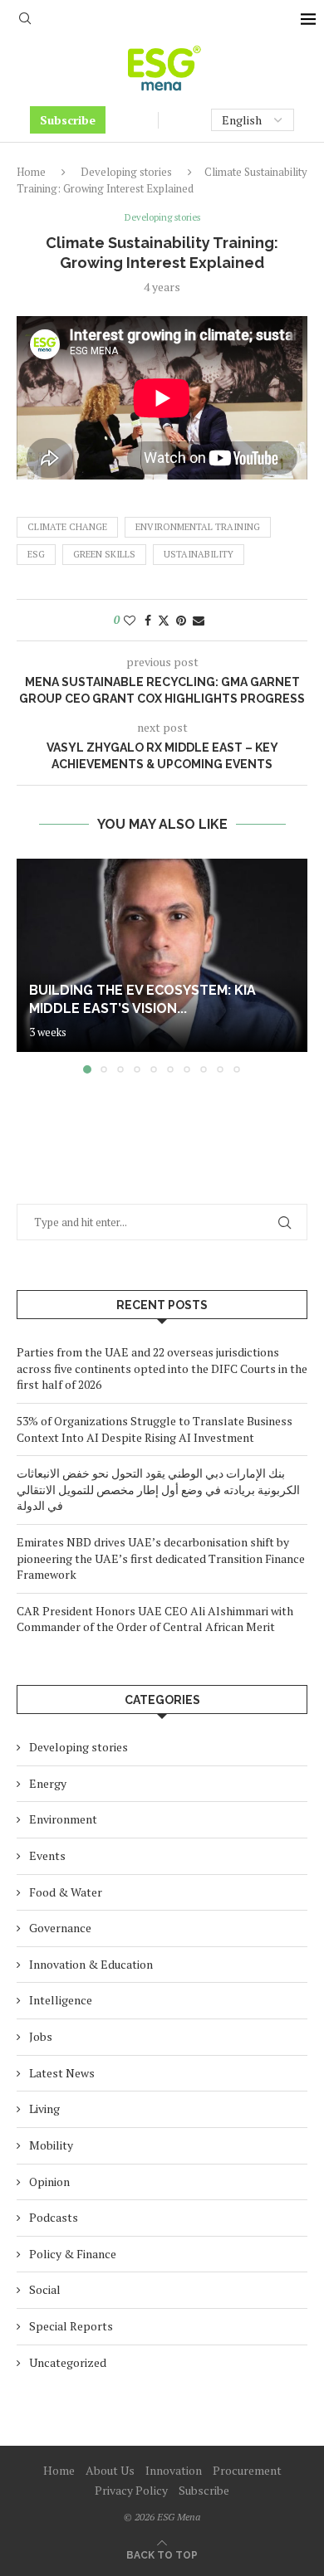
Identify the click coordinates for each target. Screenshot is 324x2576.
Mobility (51, 2145)
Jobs (41, 2036)
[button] (31, 966)
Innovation (174, 2470)
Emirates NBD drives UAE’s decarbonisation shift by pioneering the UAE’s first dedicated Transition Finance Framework (161, 1558)
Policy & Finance (73, 2254)
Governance (60, 1928)
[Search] (25, 20)
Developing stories (126, 172)
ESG (36, 554)
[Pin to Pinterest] (181, 620)
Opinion (49, 2182)
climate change (67, 527)
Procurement (247, 2470)
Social (45, 2289)
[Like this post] (130, 620)
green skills (104, 554)
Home (31, 172)
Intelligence (61, 2000)
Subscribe (68, 120)
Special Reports (71, 2326)
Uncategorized (68, 2362)
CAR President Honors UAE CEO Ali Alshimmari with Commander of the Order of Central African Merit (155, 1619)
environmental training (198, 527)
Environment (63, 1819)
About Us (110, 2470)
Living (44, 2109)
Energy (48, 1783)
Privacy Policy (131, 2490)
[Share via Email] (199, 620)
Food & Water (66, 1892)
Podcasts (54, 2217)
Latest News (62, 2073)
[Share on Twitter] (164, 620)
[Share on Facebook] (148, 620)
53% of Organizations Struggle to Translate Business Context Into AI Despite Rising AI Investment (155, 1429)
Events (47, 1855)
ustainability (199, 554)
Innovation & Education (91, 1964)
